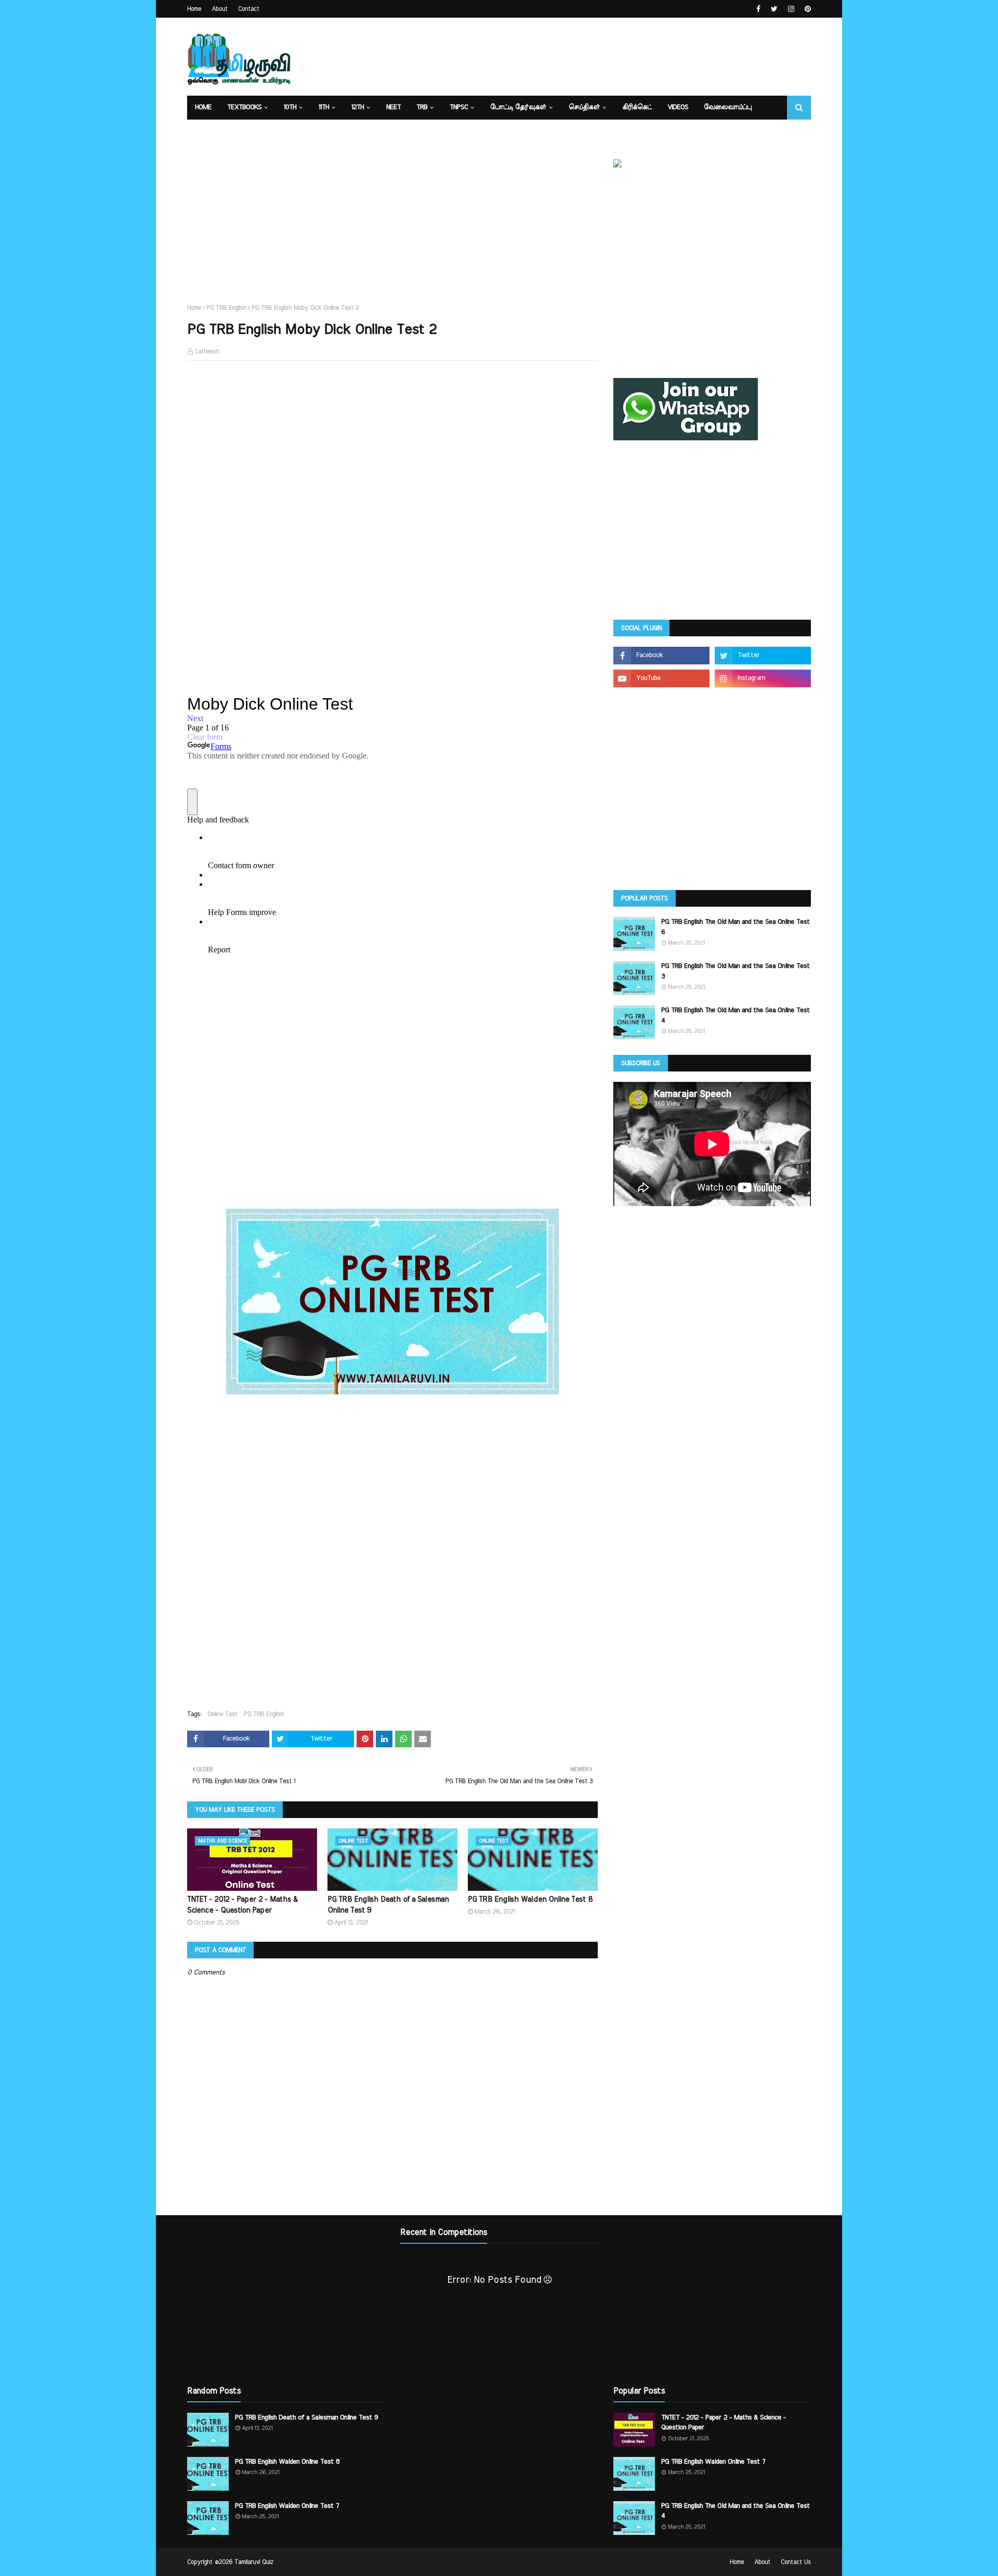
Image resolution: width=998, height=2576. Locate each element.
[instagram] (791, 9)
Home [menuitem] (203, 107)
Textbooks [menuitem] (244, 107)
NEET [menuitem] (393, 107)
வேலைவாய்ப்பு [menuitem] (728, 107)
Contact (249, 9)
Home (194, 9)
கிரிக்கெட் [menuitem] (637, 107)
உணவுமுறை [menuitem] (216, 131)
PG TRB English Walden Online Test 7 (287, 2506)
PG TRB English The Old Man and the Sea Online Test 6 (736, 927)
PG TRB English (226, 308)
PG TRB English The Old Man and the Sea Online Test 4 (736, 1016)
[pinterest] (806, 9)
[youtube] (661, 678)
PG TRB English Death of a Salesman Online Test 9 (388, 1905)
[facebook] (758, 9)
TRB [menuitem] (422, 107)
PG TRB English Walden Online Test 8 (530, 1900)
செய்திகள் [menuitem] (584, 107)
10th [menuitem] (290, 107)
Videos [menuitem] (678, 107)
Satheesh (207, 351)
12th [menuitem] (358, 107)
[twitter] (774, 9)
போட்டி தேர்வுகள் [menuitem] (518, 107)
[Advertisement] (622, 57)
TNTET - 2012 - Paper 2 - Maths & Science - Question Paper (242, 1905)
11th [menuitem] (324, 107)
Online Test (222, 1714)
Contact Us (796, 2562)
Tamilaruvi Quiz (254, 2562)
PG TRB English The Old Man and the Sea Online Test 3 (736, 971)
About (220, 9)
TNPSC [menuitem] (459, 107)
